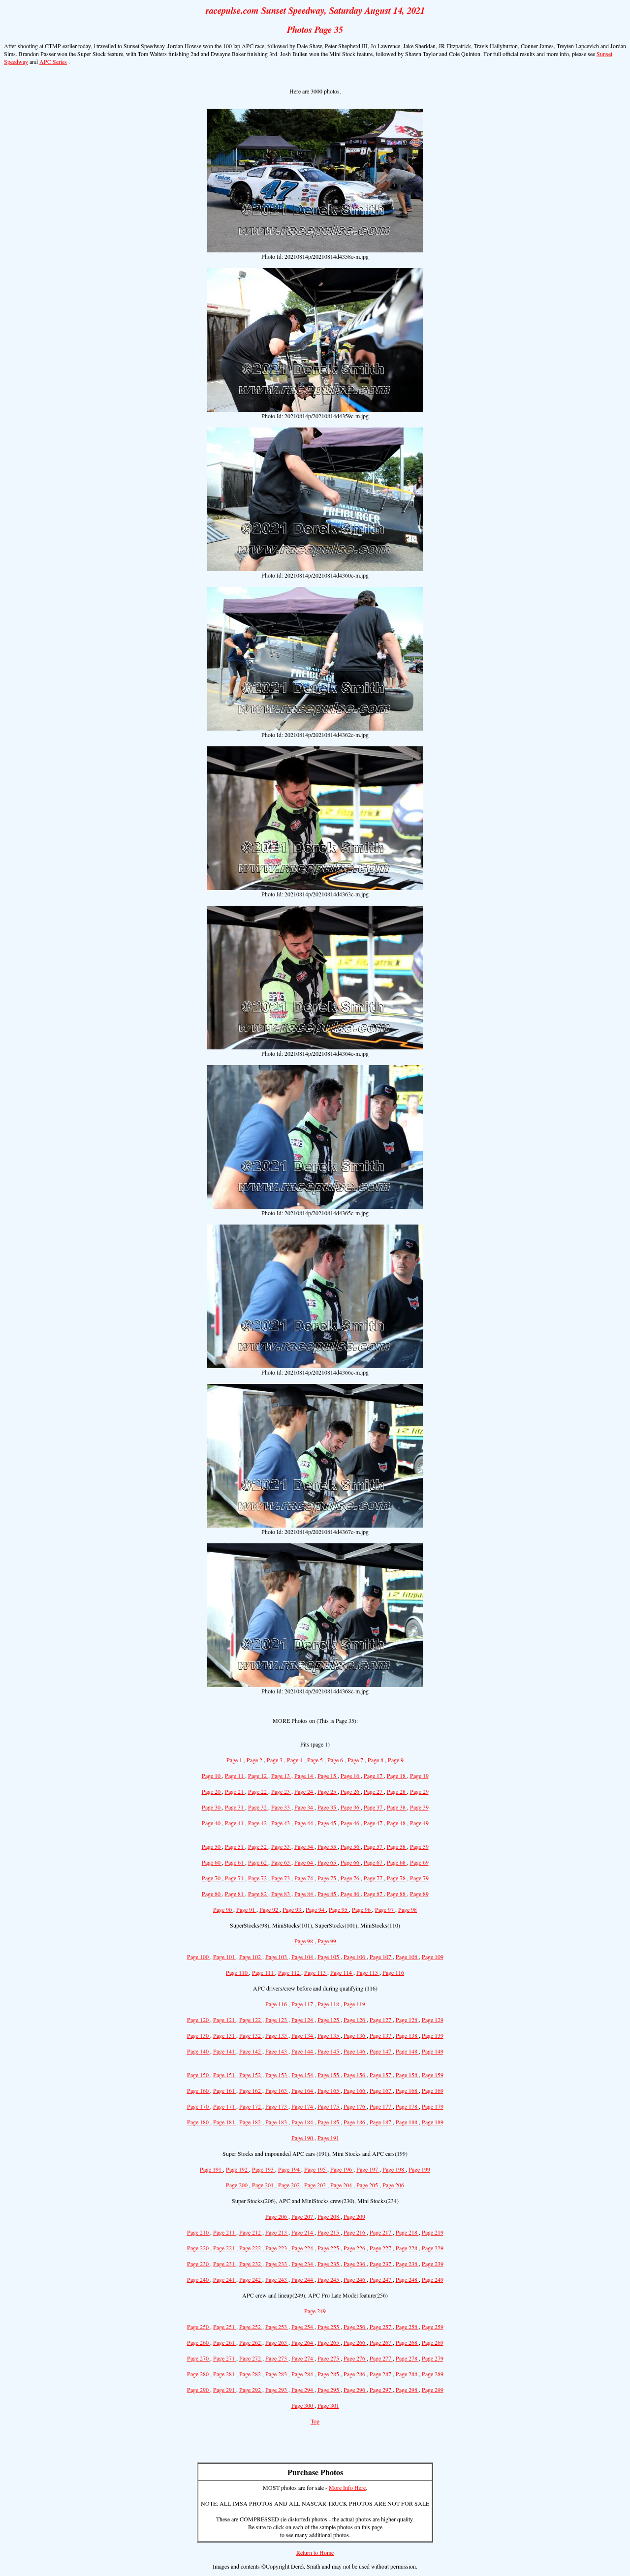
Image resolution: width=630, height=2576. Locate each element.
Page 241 (225, 2279)
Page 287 (381, 2374)
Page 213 (277, 2232)
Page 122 (251, 2020)
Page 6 (336, 1760)
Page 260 (199, 2342)
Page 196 (342, 2169)
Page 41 (235, 1823)
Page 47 (374, 1823)
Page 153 (277, 2075)
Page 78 (397, 1878)
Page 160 (199, 2090)
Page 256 (355, 2327)
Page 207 (303, 2216)
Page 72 (258, 1878)
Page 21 (235, 1791)
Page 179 (433, 2106)
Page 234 (303, 2264)
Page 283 (277, 2374)
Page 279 (433, 2358)
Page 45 (328, 1823)
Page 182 (251, 2122)
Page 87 (374, 1894)
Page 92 (269, 1909)
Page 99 (327, 1941)
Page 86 (351, 1894)
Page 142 (251, 2051)
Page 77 (374, 1878)
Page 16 (351, 1776)
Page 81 (235, 1894)
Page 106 (355, 1957)
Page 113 (316, 1972)
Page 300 (303, 2405)
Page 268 (407, 2342)
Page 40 (212, 1823)
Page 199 (419, 2169)
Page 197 (368, 2169)
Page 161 (225, 2090)
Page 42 (258, 1823)
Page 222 (251, 2248)
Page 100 (199, 1957)
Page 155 (329, 2075)
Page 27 (374, 1791)
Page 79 (419, 1878)
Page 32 (258, 1807)
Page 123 (277, 2020)
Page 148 (407, 2051)
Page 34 (304, 1807)
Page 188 (407, 2122)
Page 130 (199, 2035)
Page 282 (251, 2374)
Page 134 (303, 2035)
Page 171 (225, 2106)
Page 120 (199, 2020)
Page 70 (212, 1878)
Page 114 (342, 1972)
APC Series (53, 61)
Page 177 (381, 2106)
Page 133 (277, 2035)
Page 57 (374, 1846)
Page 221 (225, 2248)
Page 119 (354, 2004)
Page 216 (355, 2232)
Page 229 (433, 2248)
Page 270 (199, 2358)
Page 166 (355, 2090)
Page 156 (355, 2075)
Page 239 (433, 2264)
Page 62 (258, 1862)
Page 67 (374, 1862)
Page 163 (277, 2090)
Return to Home (315, 2552)
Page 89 (419, 1894)
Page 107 (381, 1957)
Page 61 (235, 1862)
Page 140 (199, 2051)
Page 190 (303, 2138)
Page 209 (354, 2216)
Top (315, 2421)
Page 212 (251, 2232)
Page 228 (407, 2248)
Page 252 (251, 2327)
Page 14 (304, 1776)
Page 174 (303, 2106)
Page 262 (251, 2342)
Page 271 (225, 2358)
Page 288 (407, 2374)
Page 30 (212, 1807)
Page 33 (281, 1807)
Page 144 (303, 2051)
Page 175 (329, 2106)
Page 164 (303, 2090)
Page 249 (433, 2279)
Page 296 (355, 2390)
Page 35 (328, 1807)
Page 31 (235, 1807)
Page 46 (351, 1823)
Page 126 (355, 2020)
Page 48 (397, 1823)
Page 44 (304, 1823)
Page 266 (355, 2342)
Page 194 (290, 2169)
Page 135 (329, 2035)
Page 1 (235, 1760)
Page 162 (251, 2090)
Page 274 (303, 2358)
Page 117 (303, 2004)
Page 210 (199, 2232)
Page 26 (351, 1791)
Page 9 (396, 1760)
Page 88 (397, 1894)
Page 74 (304, 1878)
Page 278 (407, 2358)
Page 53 (281, 1846)
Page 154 (303, 2075)
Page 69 (419, 1862)
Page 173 (277, 2106)
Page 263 (277, 2342)
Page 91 (246, 1909)
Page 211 (225, 2232)
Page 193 (264, 2169)
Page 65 (328, 1862)
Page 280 (199, 2374)
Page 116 (393, 1972)
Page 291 (225, 2390)
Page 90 (223, 1909)
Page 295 (329, 2390)
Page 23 (281, 1791)
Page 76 (351, 1878)
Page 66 (351, 1862)
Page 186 (355, 2122)
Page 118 (329, 2004)
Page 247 (381, 2279)
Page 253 (277, 2327)
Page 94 (316, 1909)
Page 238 (407, 2264)
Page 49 (419, 1823)
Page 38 (397, 1807)
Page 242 (251, 2279)
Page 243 (277, 2279)
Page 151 (225, 2075)
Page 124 (303, 2020)
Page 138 (407, 2035)
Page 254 (303, 2327)
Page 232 (251, 2264)
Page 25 (328, 1791)
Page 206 (393, 2185)
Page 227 (381, 2248)
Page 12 (258, 1776)
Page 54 (304, 1846)
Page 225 (329, 2248)
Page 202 (290, 2185)
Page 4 (296, 1760)
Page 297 (381, 2390)
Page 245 (329, 2279)
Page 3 (275, 1760)
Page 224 (303, 2248)
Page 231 (225, 2264)
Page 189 (433, 2122)
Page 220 (199, 2248)
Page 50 (212, 1846)
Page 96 (362, 1909)
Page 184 (303, 2122)
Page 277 (381, 2358)
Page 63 (281, 1862)
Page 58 (397, 1846)
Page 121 (225, 2020)
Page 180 (199, 2122)
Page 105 (329, 1957)
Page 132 (251, 2035)
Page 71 (235, 1878)
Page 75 (328, 1878)
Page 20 (212, 1791)
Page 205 (368, 2185)
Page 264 (303, 2342)
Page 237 (381, 2264)
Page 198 (394, 2169)
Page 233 (277, 2264)
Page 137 (381, 2035)
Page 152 (251, 2075)
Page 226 (355, 2248)
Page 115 (368, 1972)
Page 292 (251, 2390)
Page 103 (277, 1957)
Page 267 (381, 2342)
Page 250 (199, 2327)
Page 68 (397, 1862)
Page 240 (199, 2279)
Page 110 (237, 1972)
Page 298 (407, 2390)
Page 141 (225, 2051)
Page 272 (251, 2358)
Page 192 (237, 2169)
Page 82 (258, 1894)
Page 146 (355, 2051)
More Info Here (347, 2487)
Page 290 (199, 2390)
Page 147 (381, 2051)
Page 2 (255, 1760)
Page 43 (281, 1823)
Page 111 (264, 1972)
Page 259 (433, 2327)
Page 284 (303, 2374)
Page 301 (328, 2405)
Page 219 (433, 2232)
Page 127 (381, 2020)
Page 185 (329, 2122)
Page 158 (407, 2075)
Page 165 (329, 2090)
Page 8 (376, 1760)
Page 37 (374, 1807)
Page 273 (277, 2358)
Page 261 (225, 2342)
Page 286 (355, 2374)
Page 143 (277, 2051)
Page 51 (235, 1846)
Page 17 (374, 1776)
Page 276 (355, 2358)
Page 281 (225, 2374)
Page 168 (407, 2090)
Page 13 (281, 1776)
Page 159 (433, 2075)
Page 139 (433, 2035)
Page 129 (433, 2020)
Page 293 (277, 2390)
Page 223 (277, 2248)
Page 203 (316, 2185)
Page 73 (281, 1878)
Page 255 (329, 2327)
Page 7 (356, 1760)
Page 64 (304, 1862)
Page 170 (199, 2106)
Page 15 (328, 1776)
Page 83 (281, 1894)
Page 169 (433, 2090)
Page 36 (351, 1807)
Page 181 (225, 2122)
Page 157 (381, 2075)
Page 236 (355, 2264)
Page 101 (225, 1957)
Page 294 (303, 2390)
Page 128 (407, 2020)
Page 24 (304, 1791)
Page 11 (235, 1776)
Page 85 (328, 1894)
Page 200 (237, 2185)
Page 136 (355, 2035)
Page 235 (329, 2264)
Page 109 (433, 1957)
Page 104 (303, 1957)
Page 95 (339, 1909)
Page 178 (407, 2106)
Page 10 (212, 1776)
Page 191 (328, 2138)
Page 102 (251, 1957)
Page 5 (316, 1760)
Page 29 (419, 1791)
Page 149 (433, 2051)
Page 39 (419, 1807)
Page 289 (433, 2374)
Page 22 (258, 1791)
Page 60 (212, 1862)
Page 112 (290, 1972)
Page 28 (397, 1791)
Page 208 (329, 2216)
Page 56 (351, 1846)
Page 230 (199, 2264)
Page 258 (407, 2327)
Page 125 (329, 2020)
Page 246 (355, 2279)
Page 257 (381, 2327)
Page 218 (407, 2232)
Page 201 (264, 2185)
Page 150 (199, 2075)
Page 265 (329, 2342)
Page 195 (316, 2169)
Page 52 (258, 1846)
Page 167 (381, 2090)
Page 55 (328, 1846)
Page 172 (251, 2106)
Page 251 (225, 2327)
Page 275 (329, 2358)
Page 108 (407, 1957)
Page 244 (303, 2279)
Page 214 (303, 2232)
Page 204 (342, 2185)
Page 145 (329, 2051)
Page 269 (433, 2342)
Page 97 (385, 1909)
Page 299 (433, 2390)
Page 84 (304, 1894)
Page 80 (212, 1894)
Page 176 (355, 2106)
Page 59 (419, 1846)
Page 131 (225, 2035)
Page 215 (329, 2232)
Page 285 (329, 2374)
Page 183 (277, 2122)
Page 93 (293, 1909)
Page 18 (397, 1776)
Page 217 (381, 2232)
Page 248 (407, 2279)
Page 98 (408, 1909)
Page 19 (419, 1776)
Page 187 (381, 2122)
